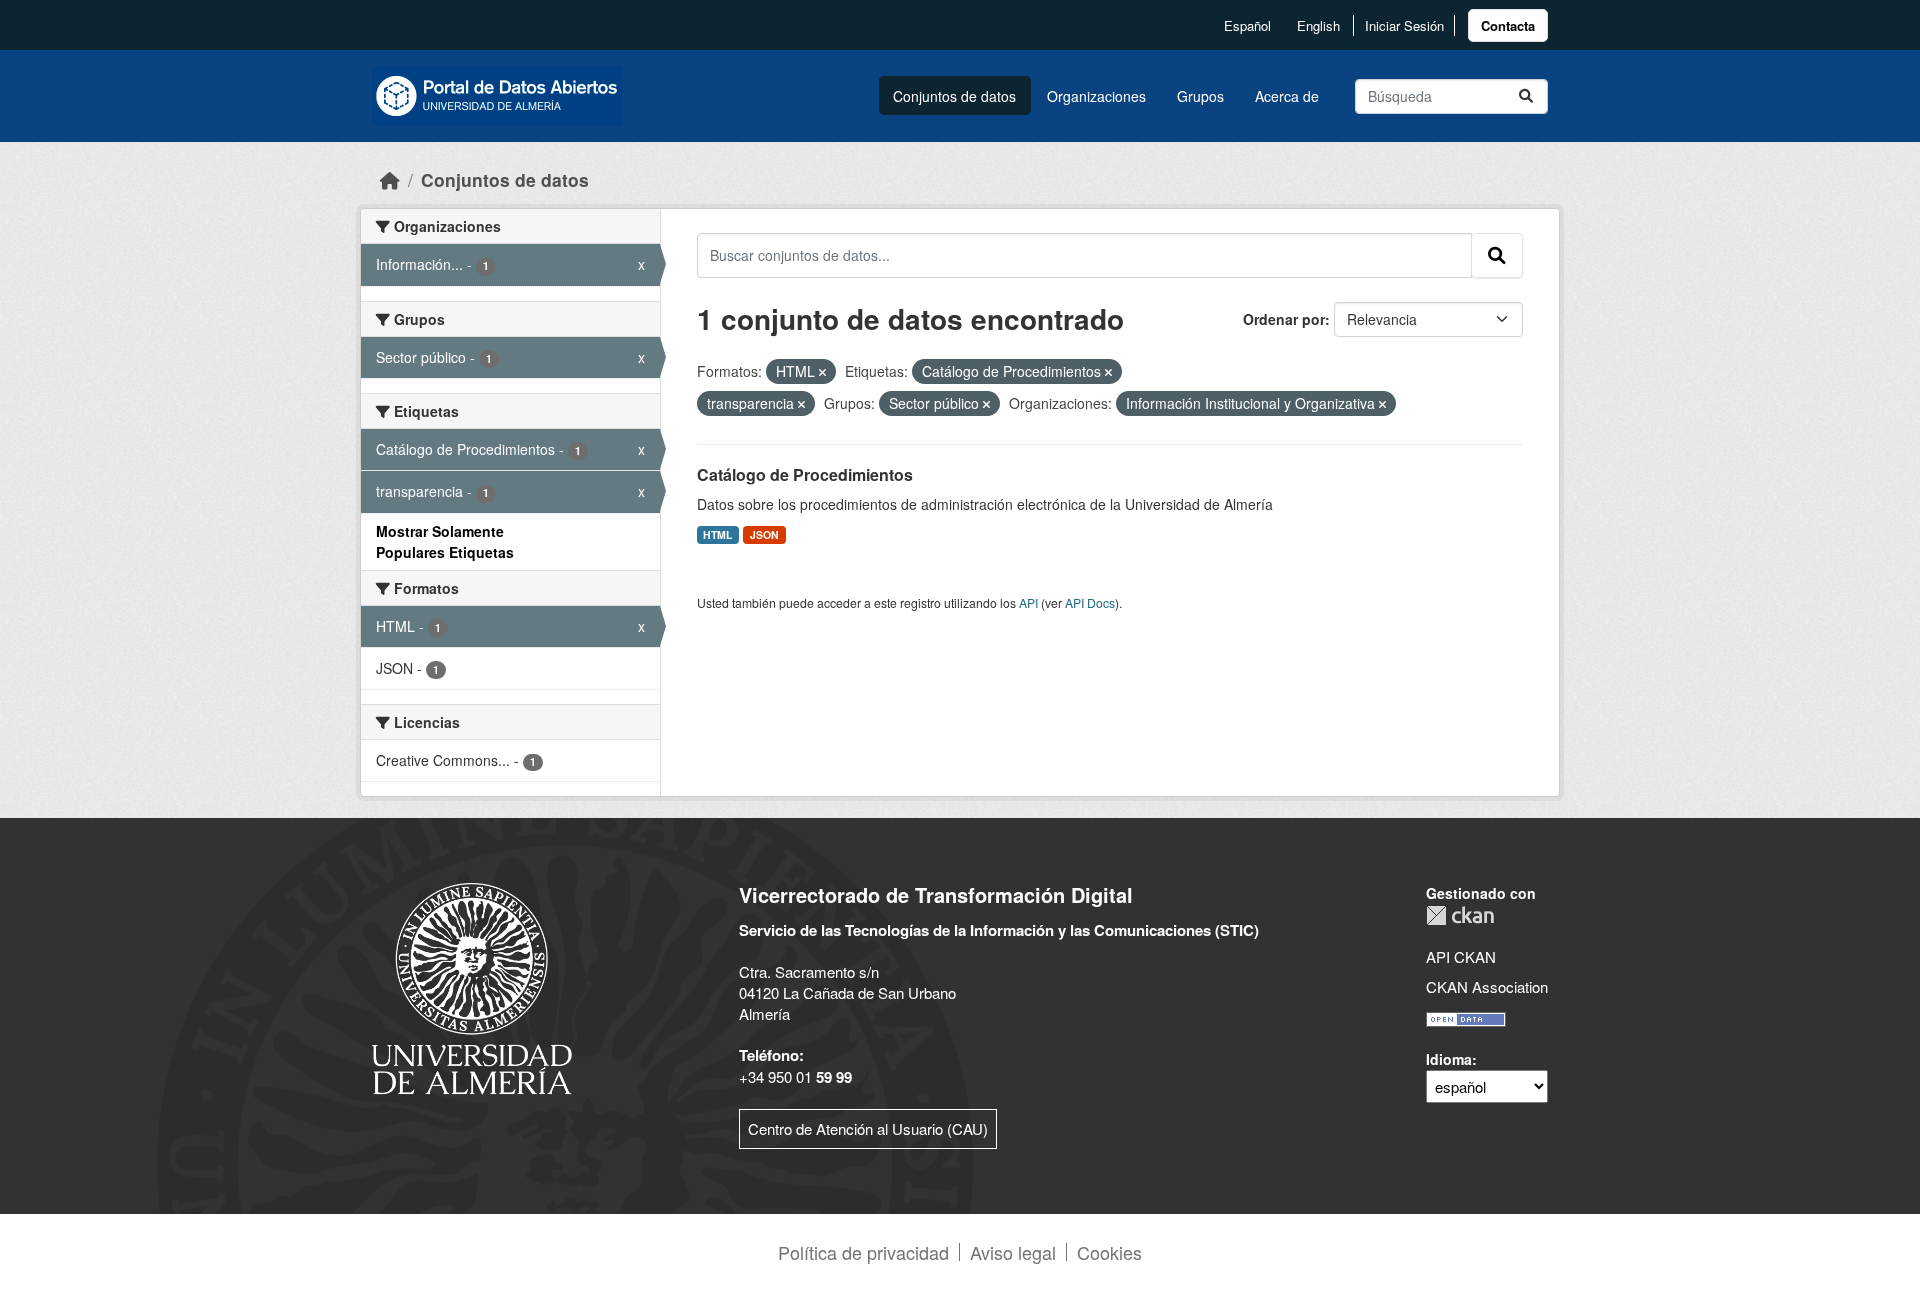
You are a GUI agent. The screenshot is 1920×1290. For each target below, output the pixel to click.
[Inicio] (390, 179)
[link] (1508, 25)
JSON (764, 534)
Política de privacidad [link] (863, 1252)
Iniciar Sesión (1404, 25)
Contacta (1508, 25)
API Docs (1090, 602)
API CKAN (1461, 956)
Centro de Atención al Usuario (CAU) (868, 1128)
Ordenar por (1284, 319)
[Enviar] (1526, 96)
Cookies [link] (1109, 1252)
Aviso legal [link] (1013, 1252)
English (1318, 25)
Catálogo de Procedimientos (805, 474)
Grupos (1200, 96)
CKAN (1460, 915)
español (1247, 25)
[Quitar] (822, 372)
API (1028, 602)
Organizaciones (1096, 96)
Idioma (1449, 1059)
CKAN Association (1487, 986)
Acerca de (1287, 96)
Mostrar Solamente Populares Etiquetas (445, 541)
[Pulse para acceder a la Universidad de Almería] (472, 986)
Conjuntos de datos (954, 96)
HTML (717, 534)
